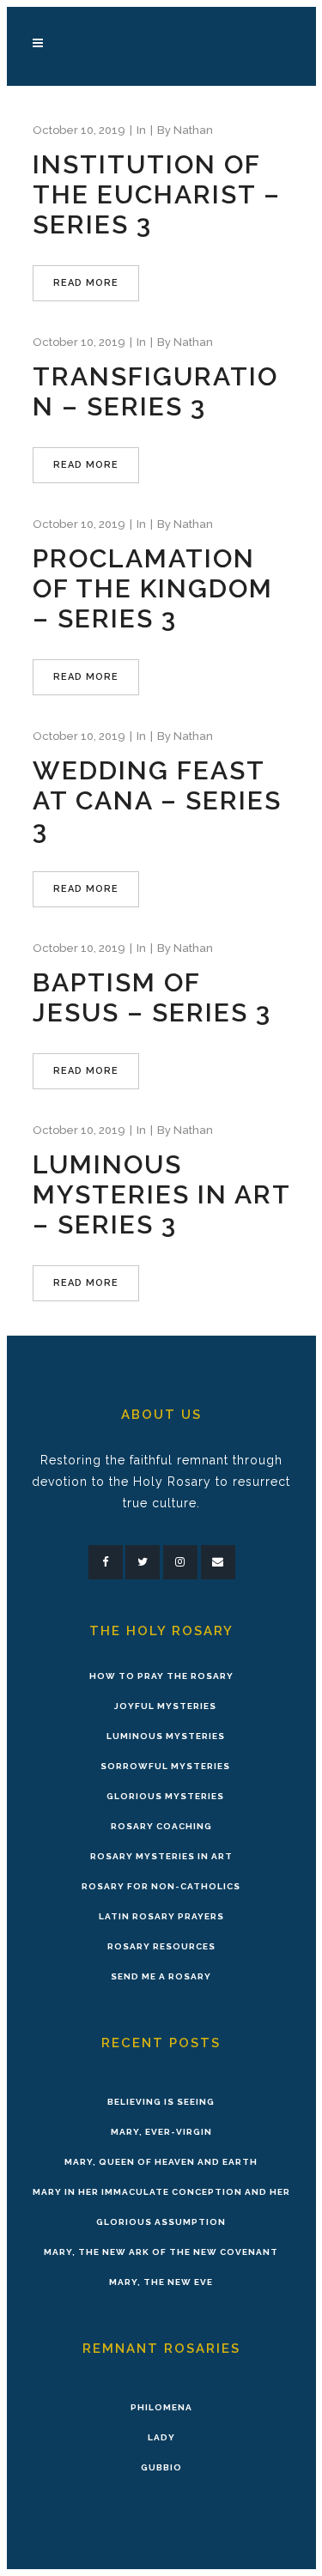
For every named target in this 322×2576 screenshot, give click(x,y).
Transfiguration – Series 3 (155, 391)
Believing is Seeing (161, 2102)
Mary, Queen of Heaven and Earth (161, 2162)
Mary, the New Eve (161, 2282)
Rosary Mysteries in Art (161, 1856)
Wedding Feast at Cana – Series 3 (157, 800)
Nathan (193, 130)
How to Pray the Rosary (161, 1676)
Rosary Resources (161, 1946)
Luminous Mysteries (166, 1736)
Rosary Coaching (161, 1826)
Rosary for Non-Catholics (161, 1886)
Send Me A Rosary (161, 1976)
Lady (161, 2437)
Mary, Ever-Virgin (161, 2132)
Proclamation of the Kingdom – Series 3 (153, 588)
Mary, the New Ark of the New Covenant (161, 2252)
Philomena (161, 2407)
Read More (86, 283)
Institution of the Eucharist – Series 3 (157, 194)
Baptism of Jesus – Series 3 (152, 997)
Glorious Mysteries (165, 1796)
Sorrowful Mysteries (165, 1766)
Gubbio (161, 2467)
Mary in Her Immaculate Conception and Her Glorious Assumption (161, 2207)
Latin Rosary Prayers (161, 1916)
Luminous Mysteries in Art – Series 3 (161, 1194)
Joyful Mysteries (165, 1706)
